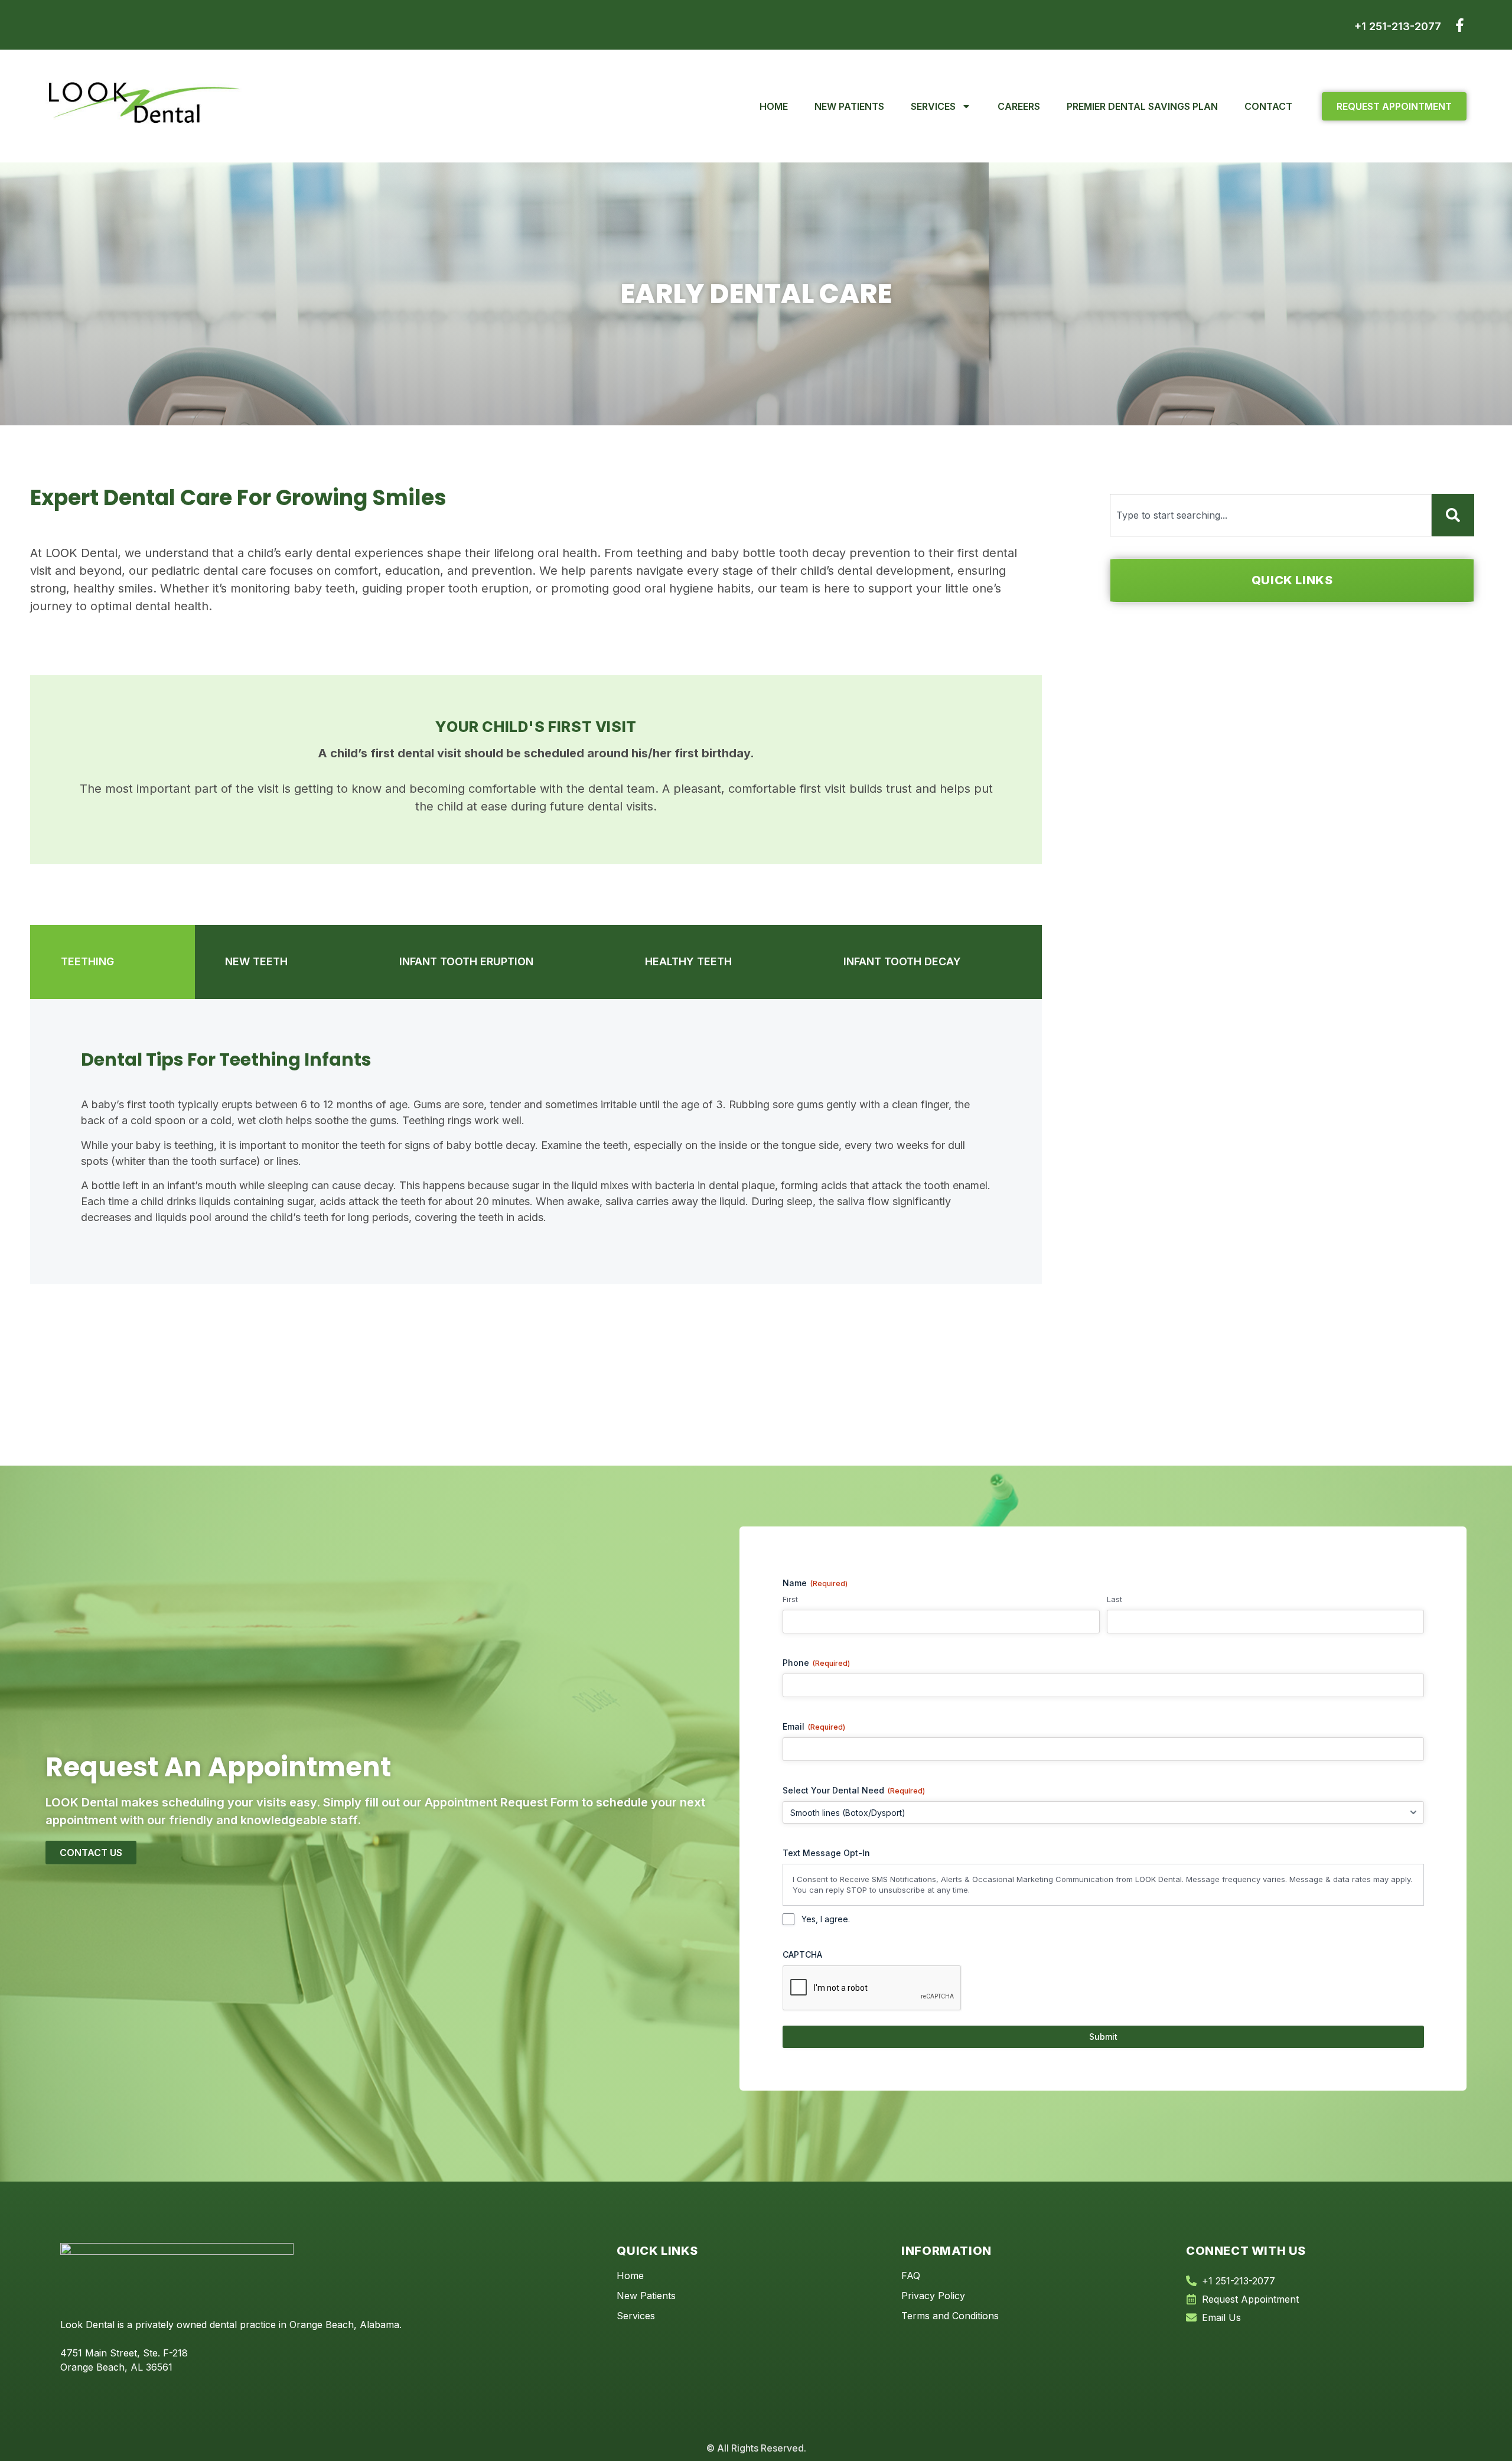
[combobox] (1271, 515)
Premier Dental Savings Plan (1142, 106)
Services (933, 106)
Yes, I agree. (826, 1919)
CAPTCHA (802, 1954)
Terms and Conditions (950, 2316)
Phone (816, 1663)
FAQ (911, 2276)
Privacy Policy (933, 2296)
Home (774, 106)
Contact (1268, 106)
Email (814, 1726)
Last (1115, 1599)
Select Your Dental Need (854, 1790)
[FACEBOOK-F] (1460, 25)
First (790, 1599)
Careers (1019, 106)
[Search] (1453, 515)
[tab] (113, 962)
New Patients (849, 106)
